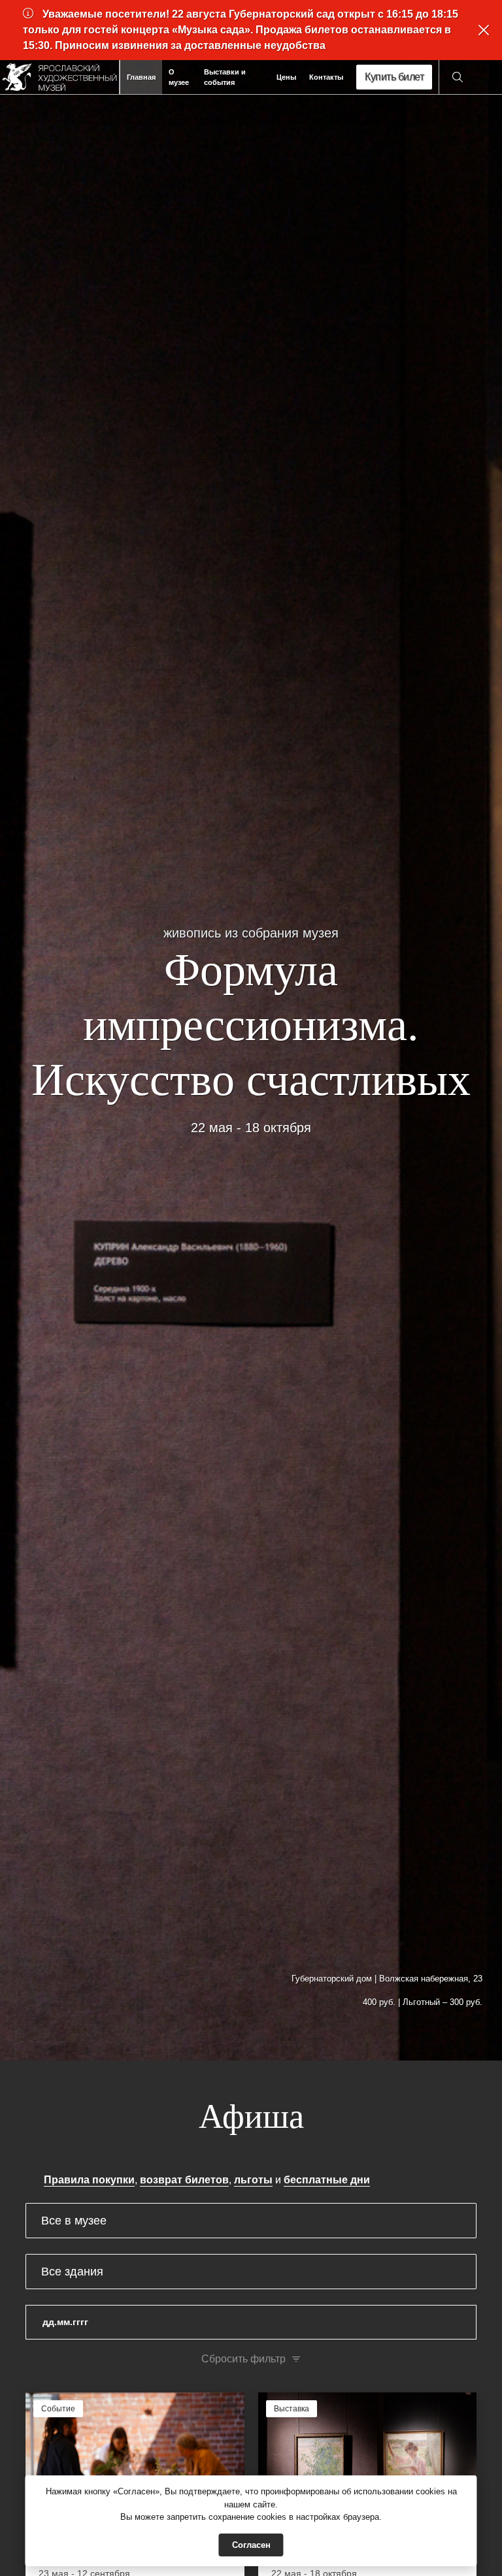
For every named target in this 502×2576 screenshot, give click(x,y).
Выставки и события (225, 77)
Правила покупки (89, 2180)
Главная (141, 77)
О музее (179, 77)
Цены (286, 77)
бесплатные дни (327, 2180)
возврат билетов (184, 2180)
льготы (253, 2180)
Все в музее (74, 2221)
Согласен (251, 2545)
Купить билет (394, 77)
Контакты (326, 77)
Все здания (72, 2272)
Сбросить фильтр (243, 2359)
